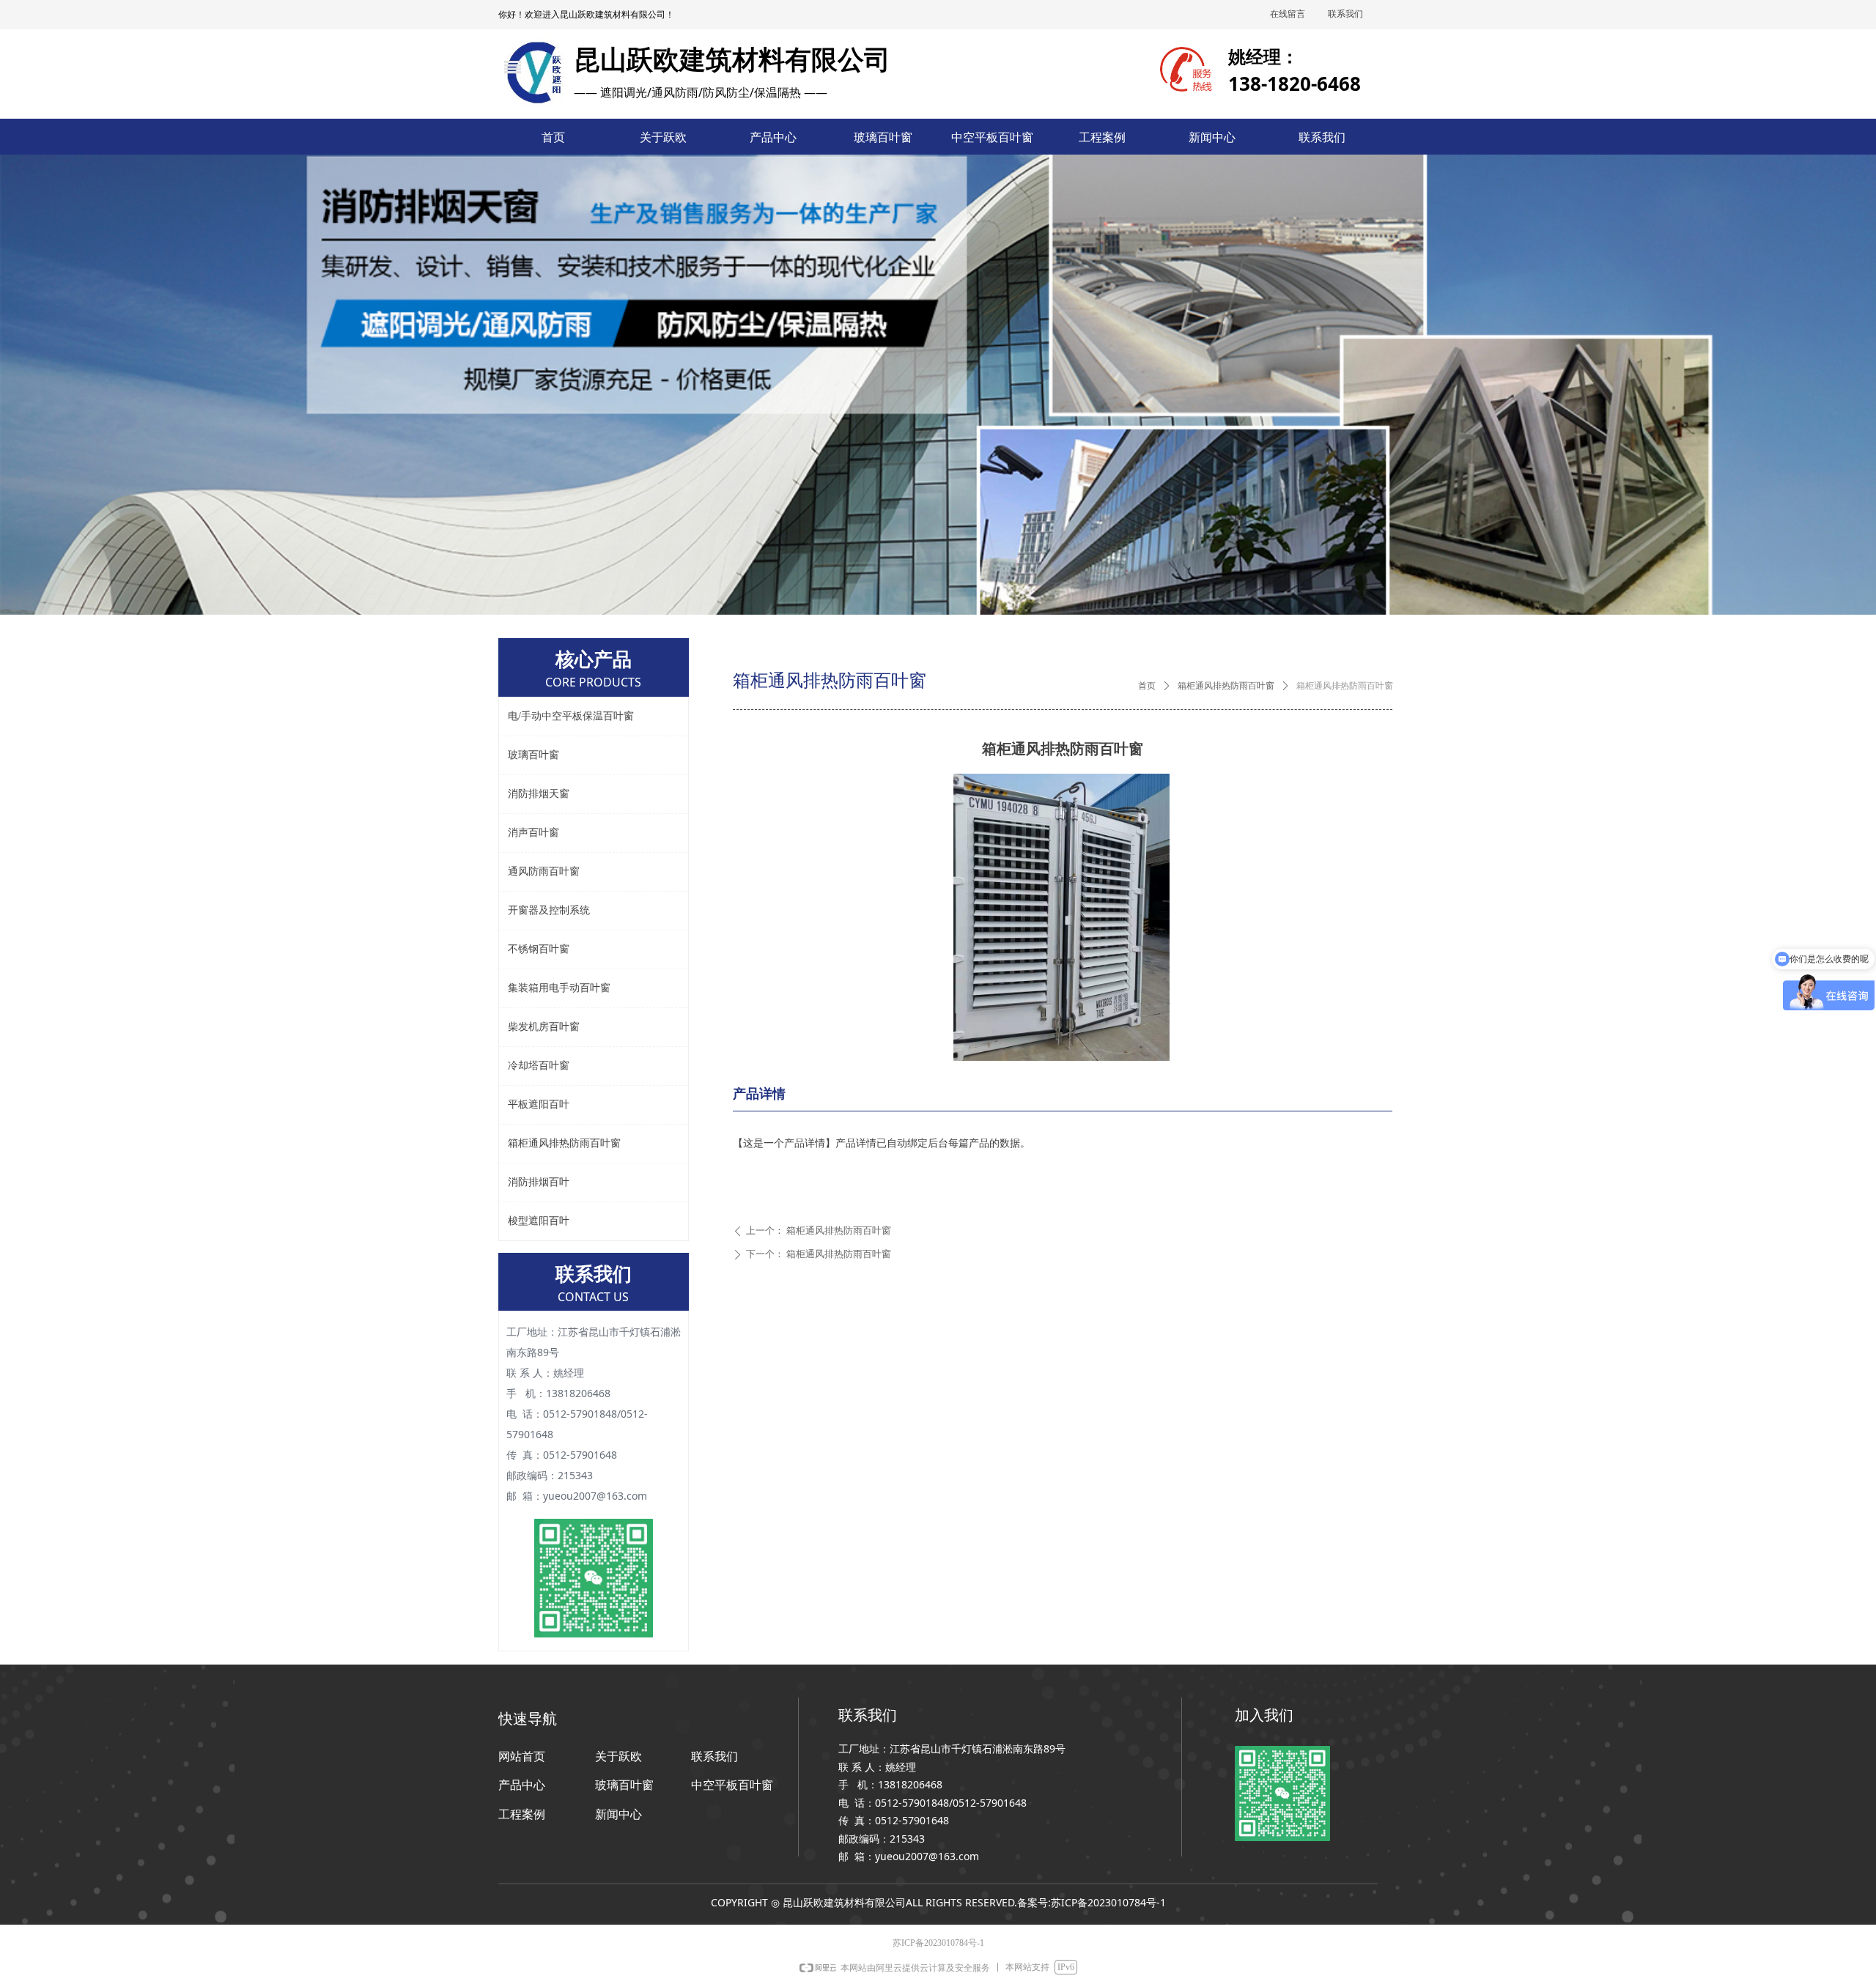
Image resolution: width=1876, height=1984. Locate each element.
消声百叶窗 (533, 833)
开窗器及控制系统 (549, 910)
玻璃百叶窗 (533, 755)
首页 (1147, 686)
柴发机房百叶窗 (544, 1027)
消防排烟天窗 (539, 794)
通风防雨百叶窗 (544, 871)
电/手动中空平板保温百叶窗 (571, 716)
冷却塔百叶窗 (539, 1066)
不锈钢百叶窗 (539, 949)
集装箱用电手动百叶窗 (559, 988)
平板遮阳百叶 (539, 1104)
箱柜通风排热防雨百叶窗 (1226, 686)
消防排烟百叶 (539, 1182)
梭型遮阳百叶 (539, 1221)
